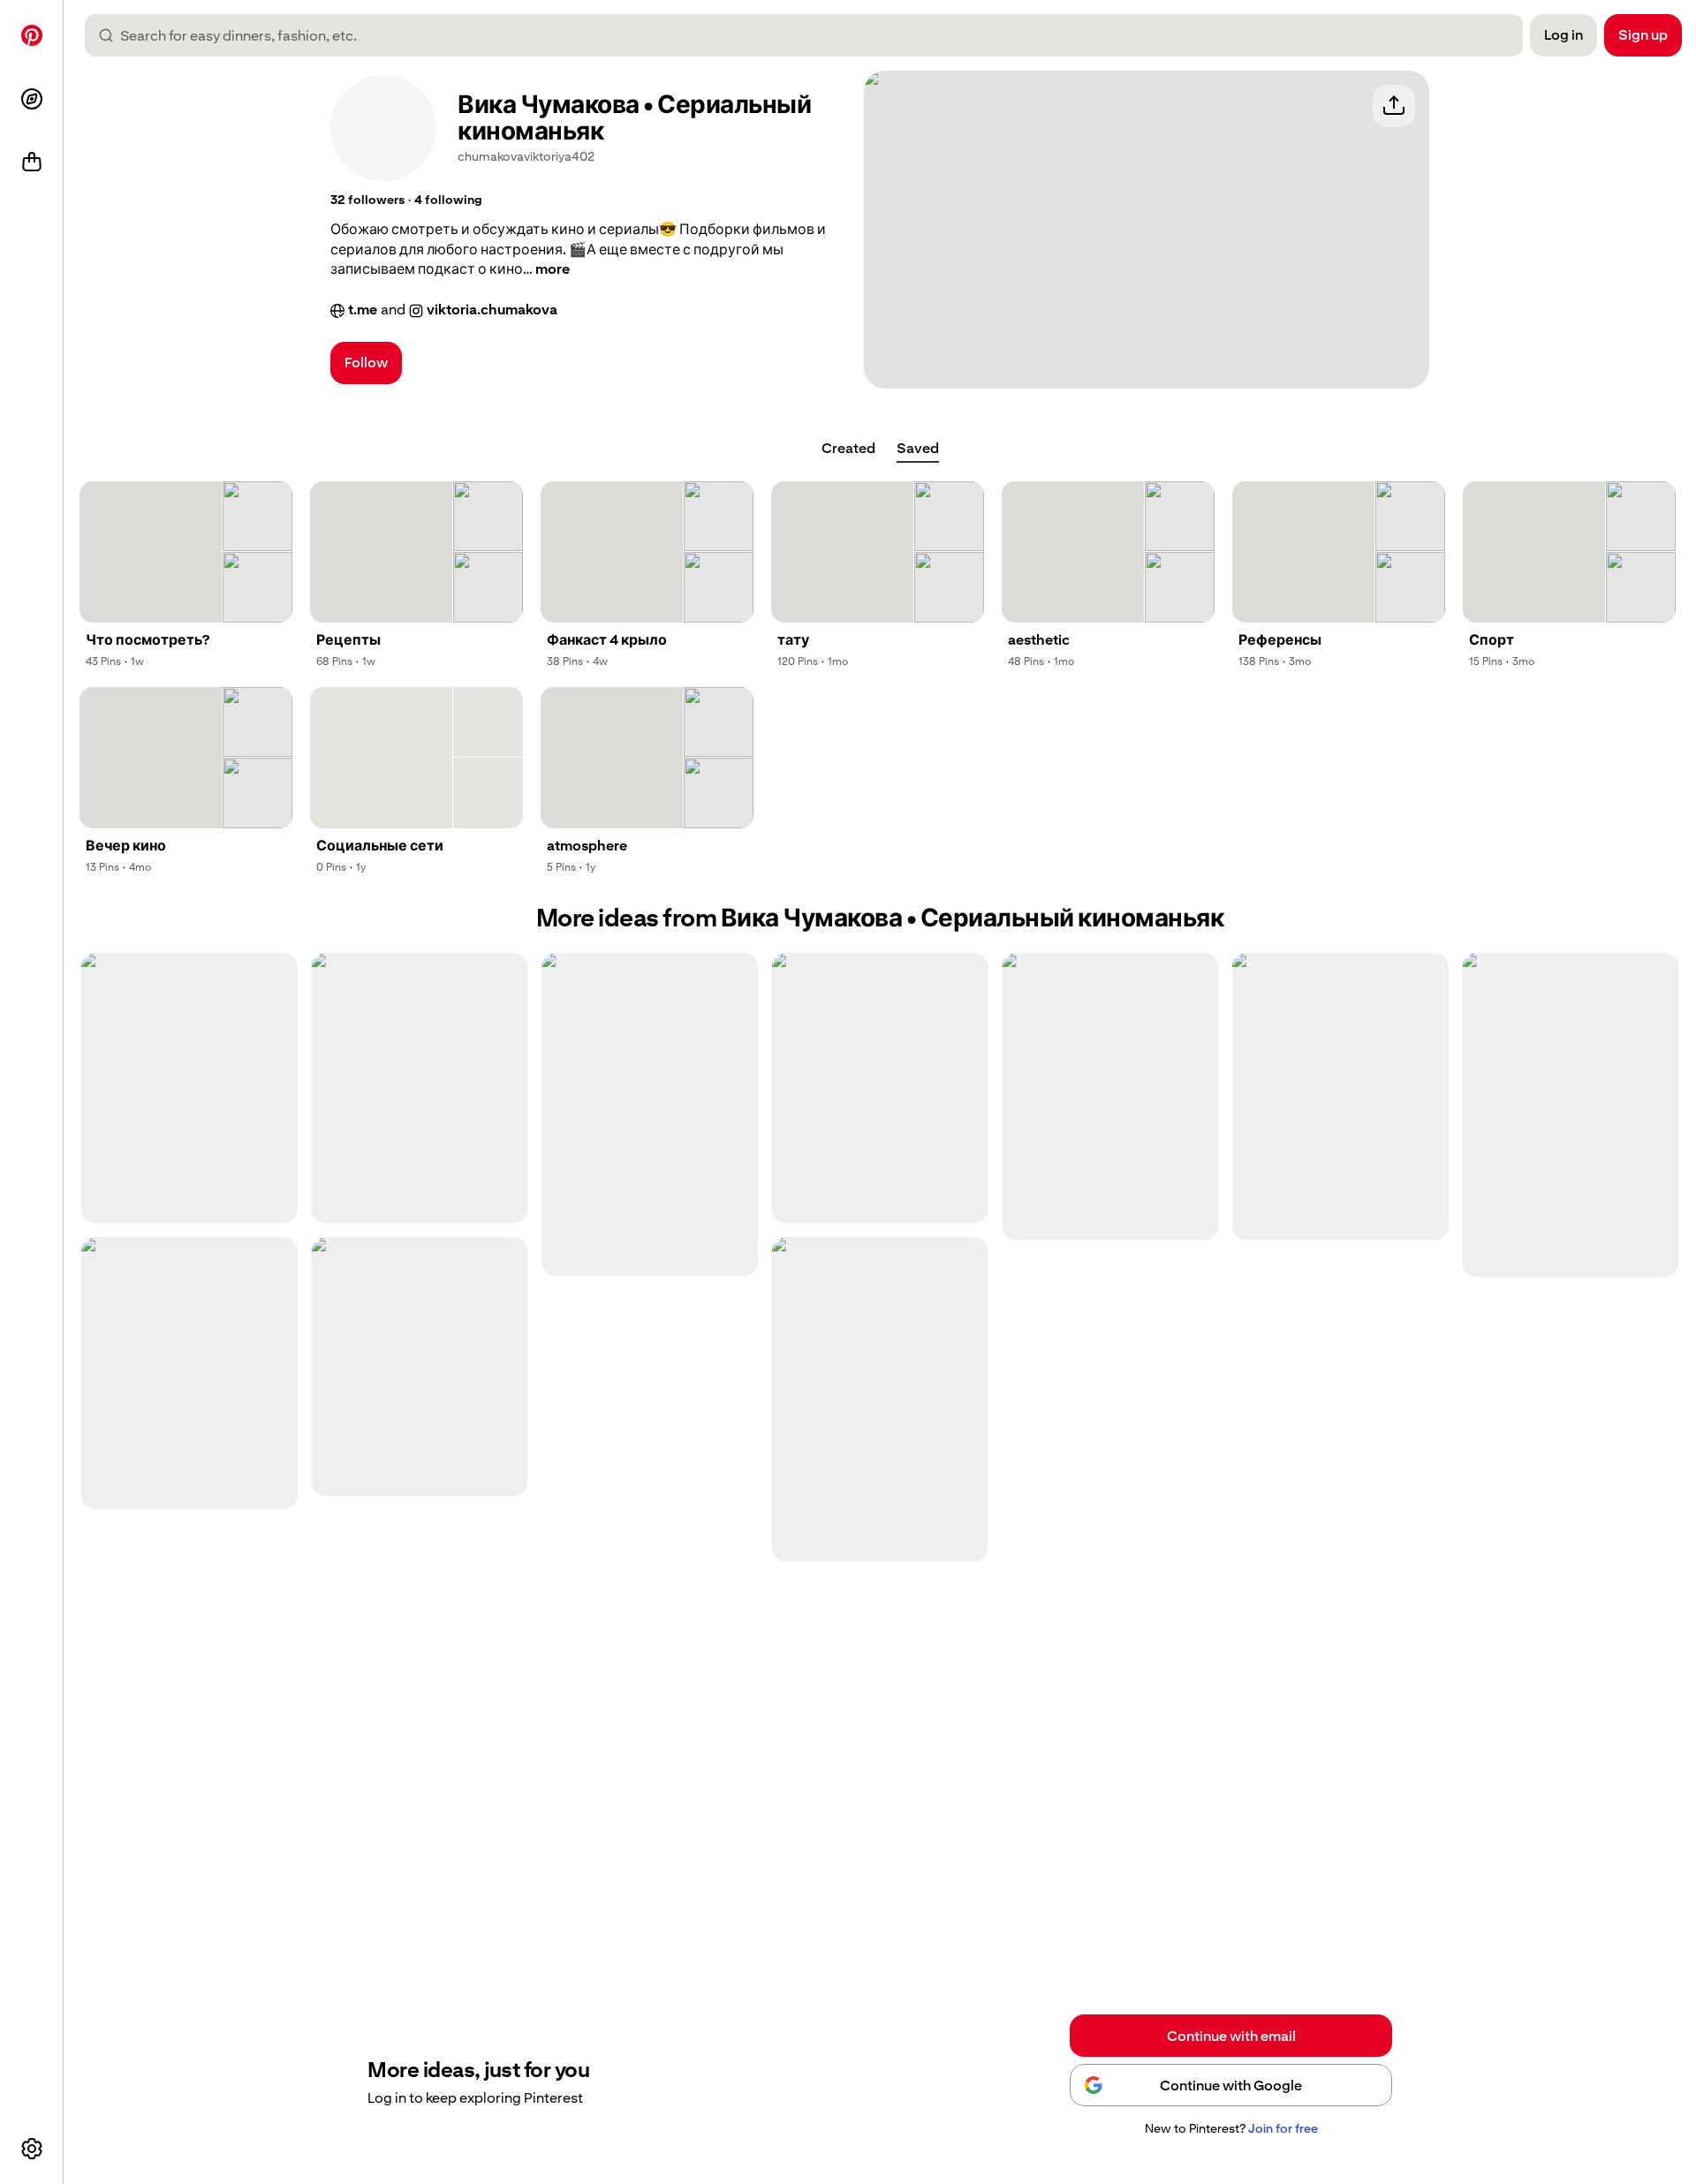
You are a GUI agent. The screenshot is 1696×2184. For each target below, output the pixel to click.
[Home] (32, 35)
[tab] (848, 449)
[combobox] (811, 35)
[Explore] (32, 99)
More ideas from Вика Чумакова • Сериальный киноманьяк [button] (880, 918)
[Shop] (32, 162)
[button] (367, 200)
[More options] (32, 2149)
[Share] (1394, 106)
